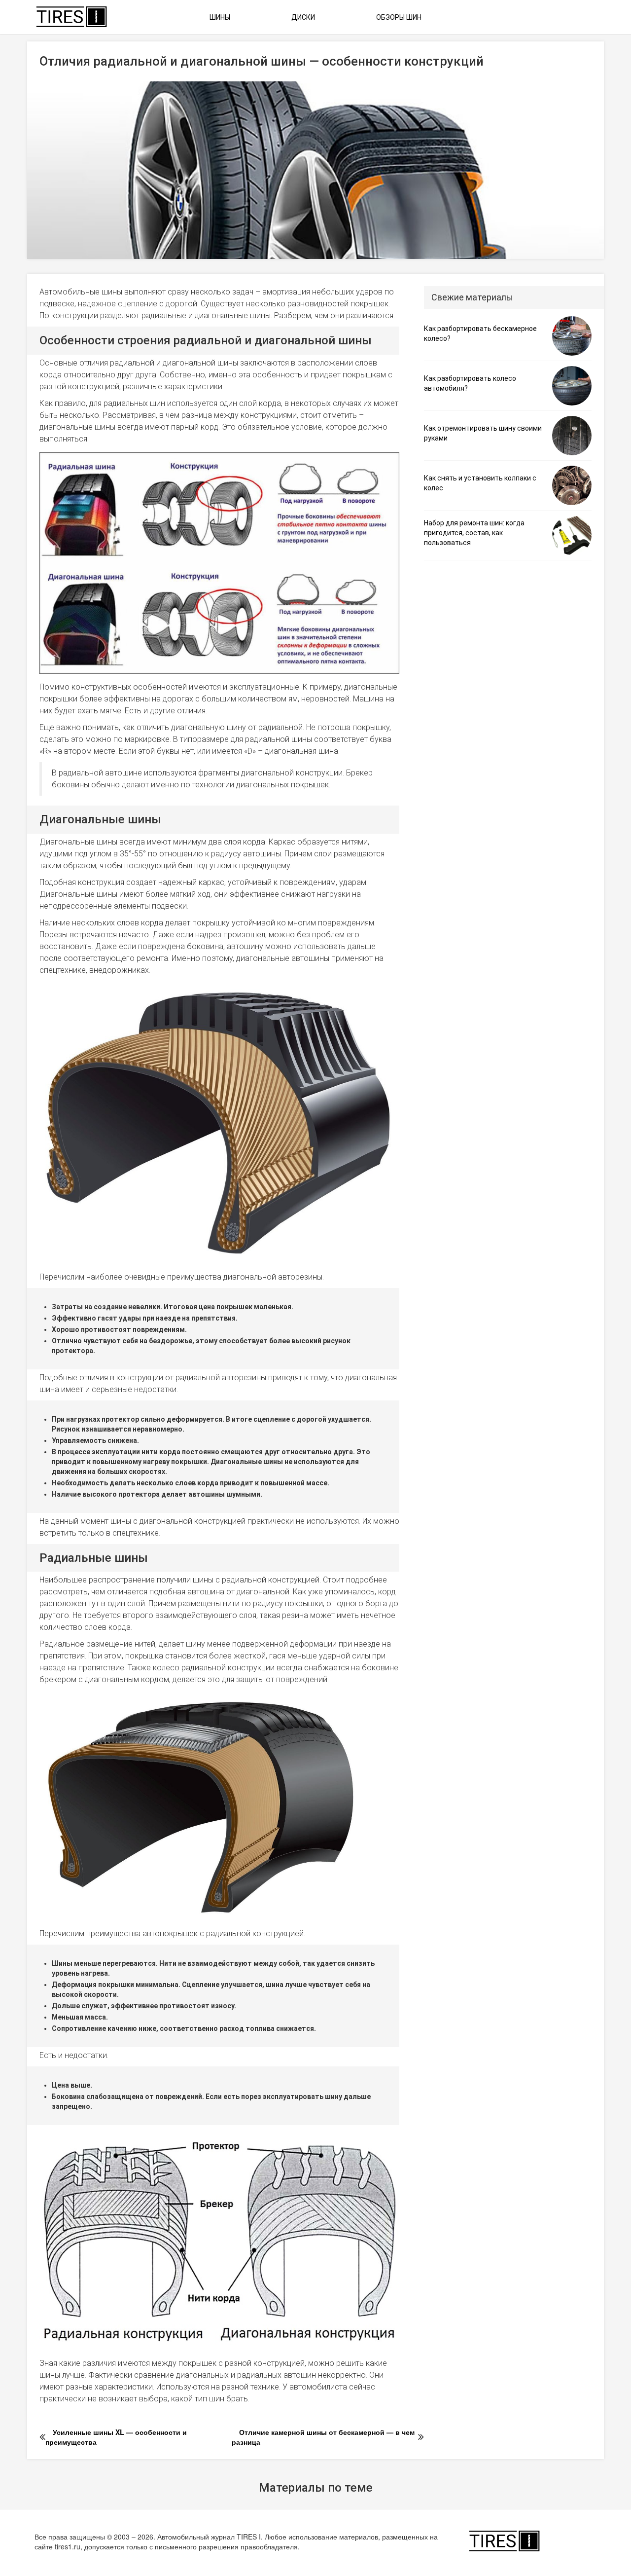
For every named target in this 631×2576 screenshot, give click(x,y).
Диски (303, 17)
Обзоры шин (399, 17)
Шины (220, 17)
